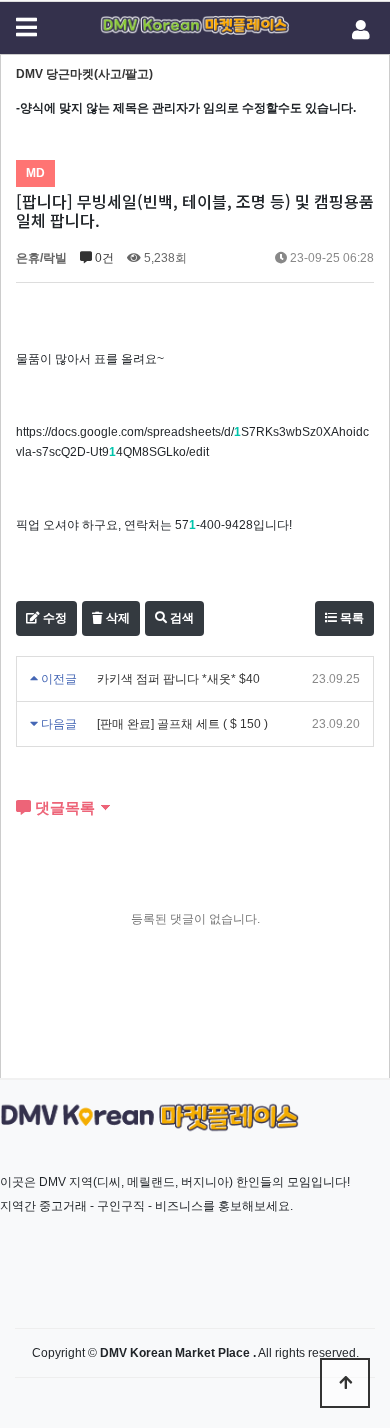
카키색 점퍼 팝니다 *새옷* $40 (178, 679)
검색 (180, 618)
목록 (350, 618)
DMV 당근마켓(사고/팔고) (84, 74)
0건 (103, 258)
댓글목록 (63, 807)
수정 (53, 618)
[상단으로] (345, 1383)
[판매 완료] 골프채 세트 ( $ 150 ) (182, 724)
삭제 (116, 618)
